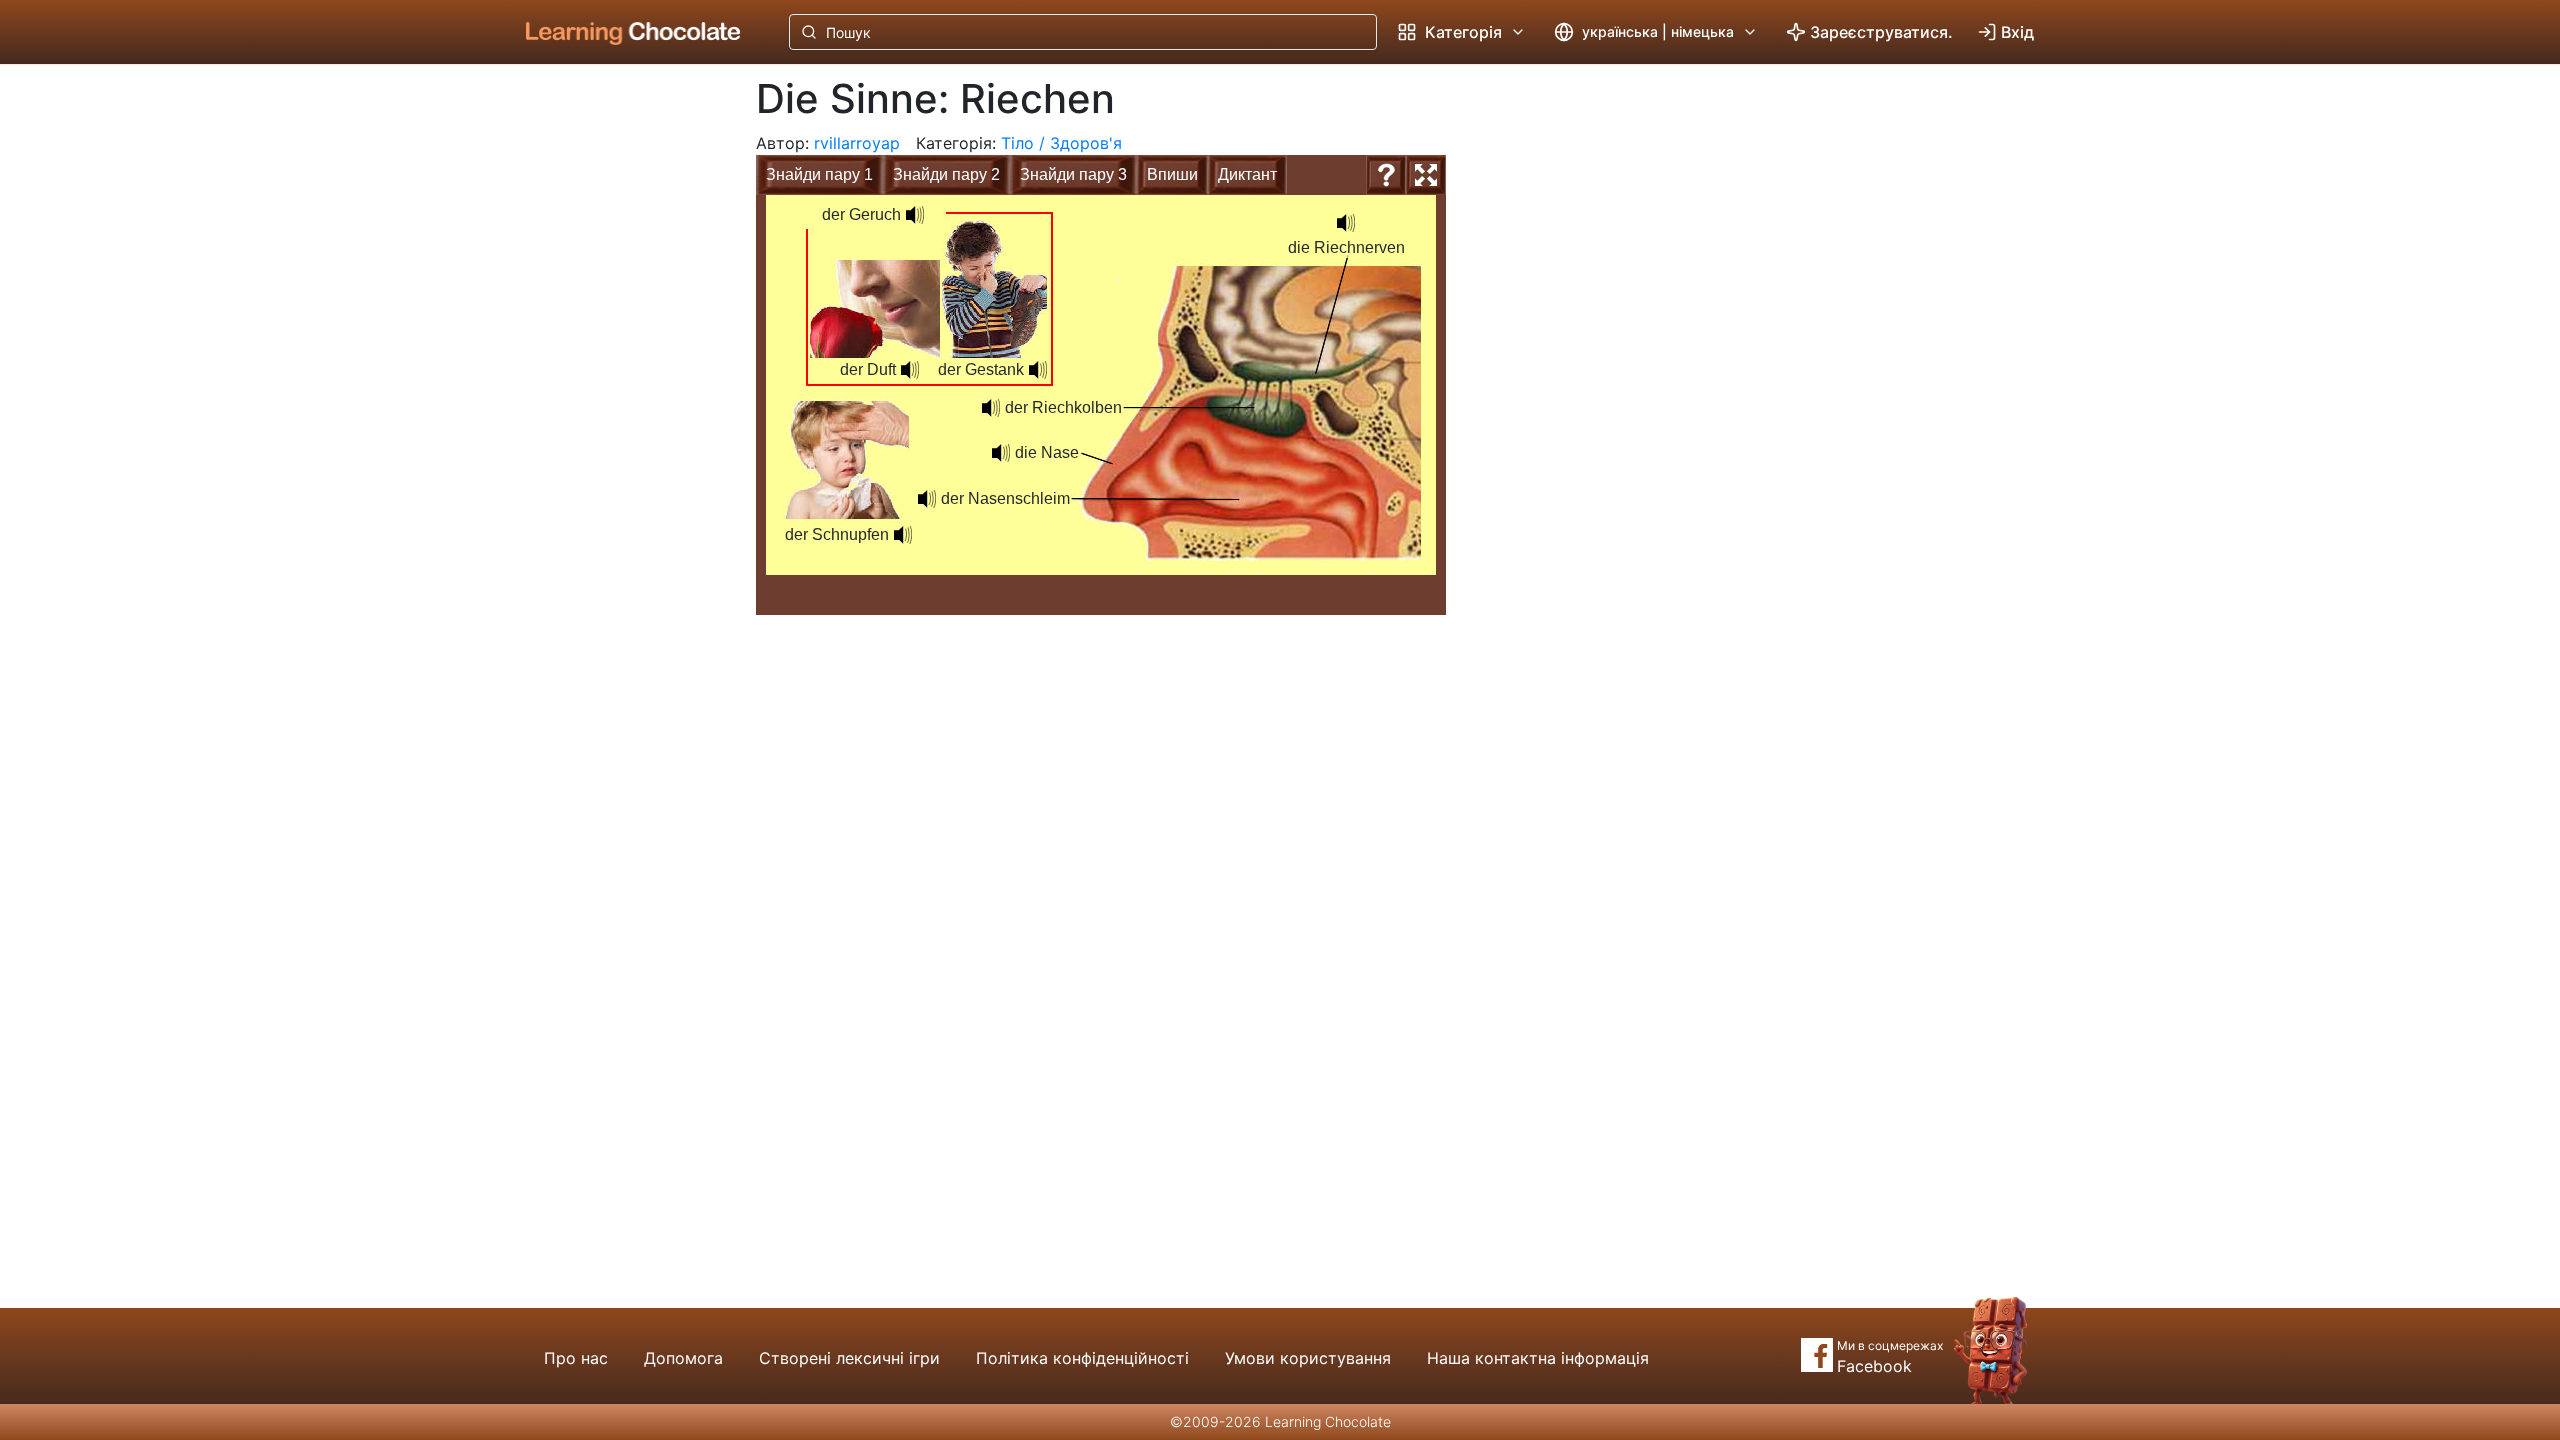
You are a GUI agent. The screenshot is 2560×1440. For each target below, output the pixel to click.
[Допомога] (1386, 175)
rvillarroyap (857, 143)
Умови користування (1308, 1358)
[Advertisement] (618, 395)
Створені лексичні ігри (849, 1358)
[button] (991, 408)
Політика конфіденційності (1082, 1358)
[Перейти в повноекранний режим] (1426, 175)
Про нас (576, 1358)
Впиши (1172, 174)
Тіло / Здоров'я (1061, 143)
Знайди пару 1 (819, 174)
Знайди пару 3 (1073, 174)
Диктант (1247, 174)
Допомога (683, 1358)
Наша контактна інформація (1538, 1358)
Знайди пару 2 (946, 174)
